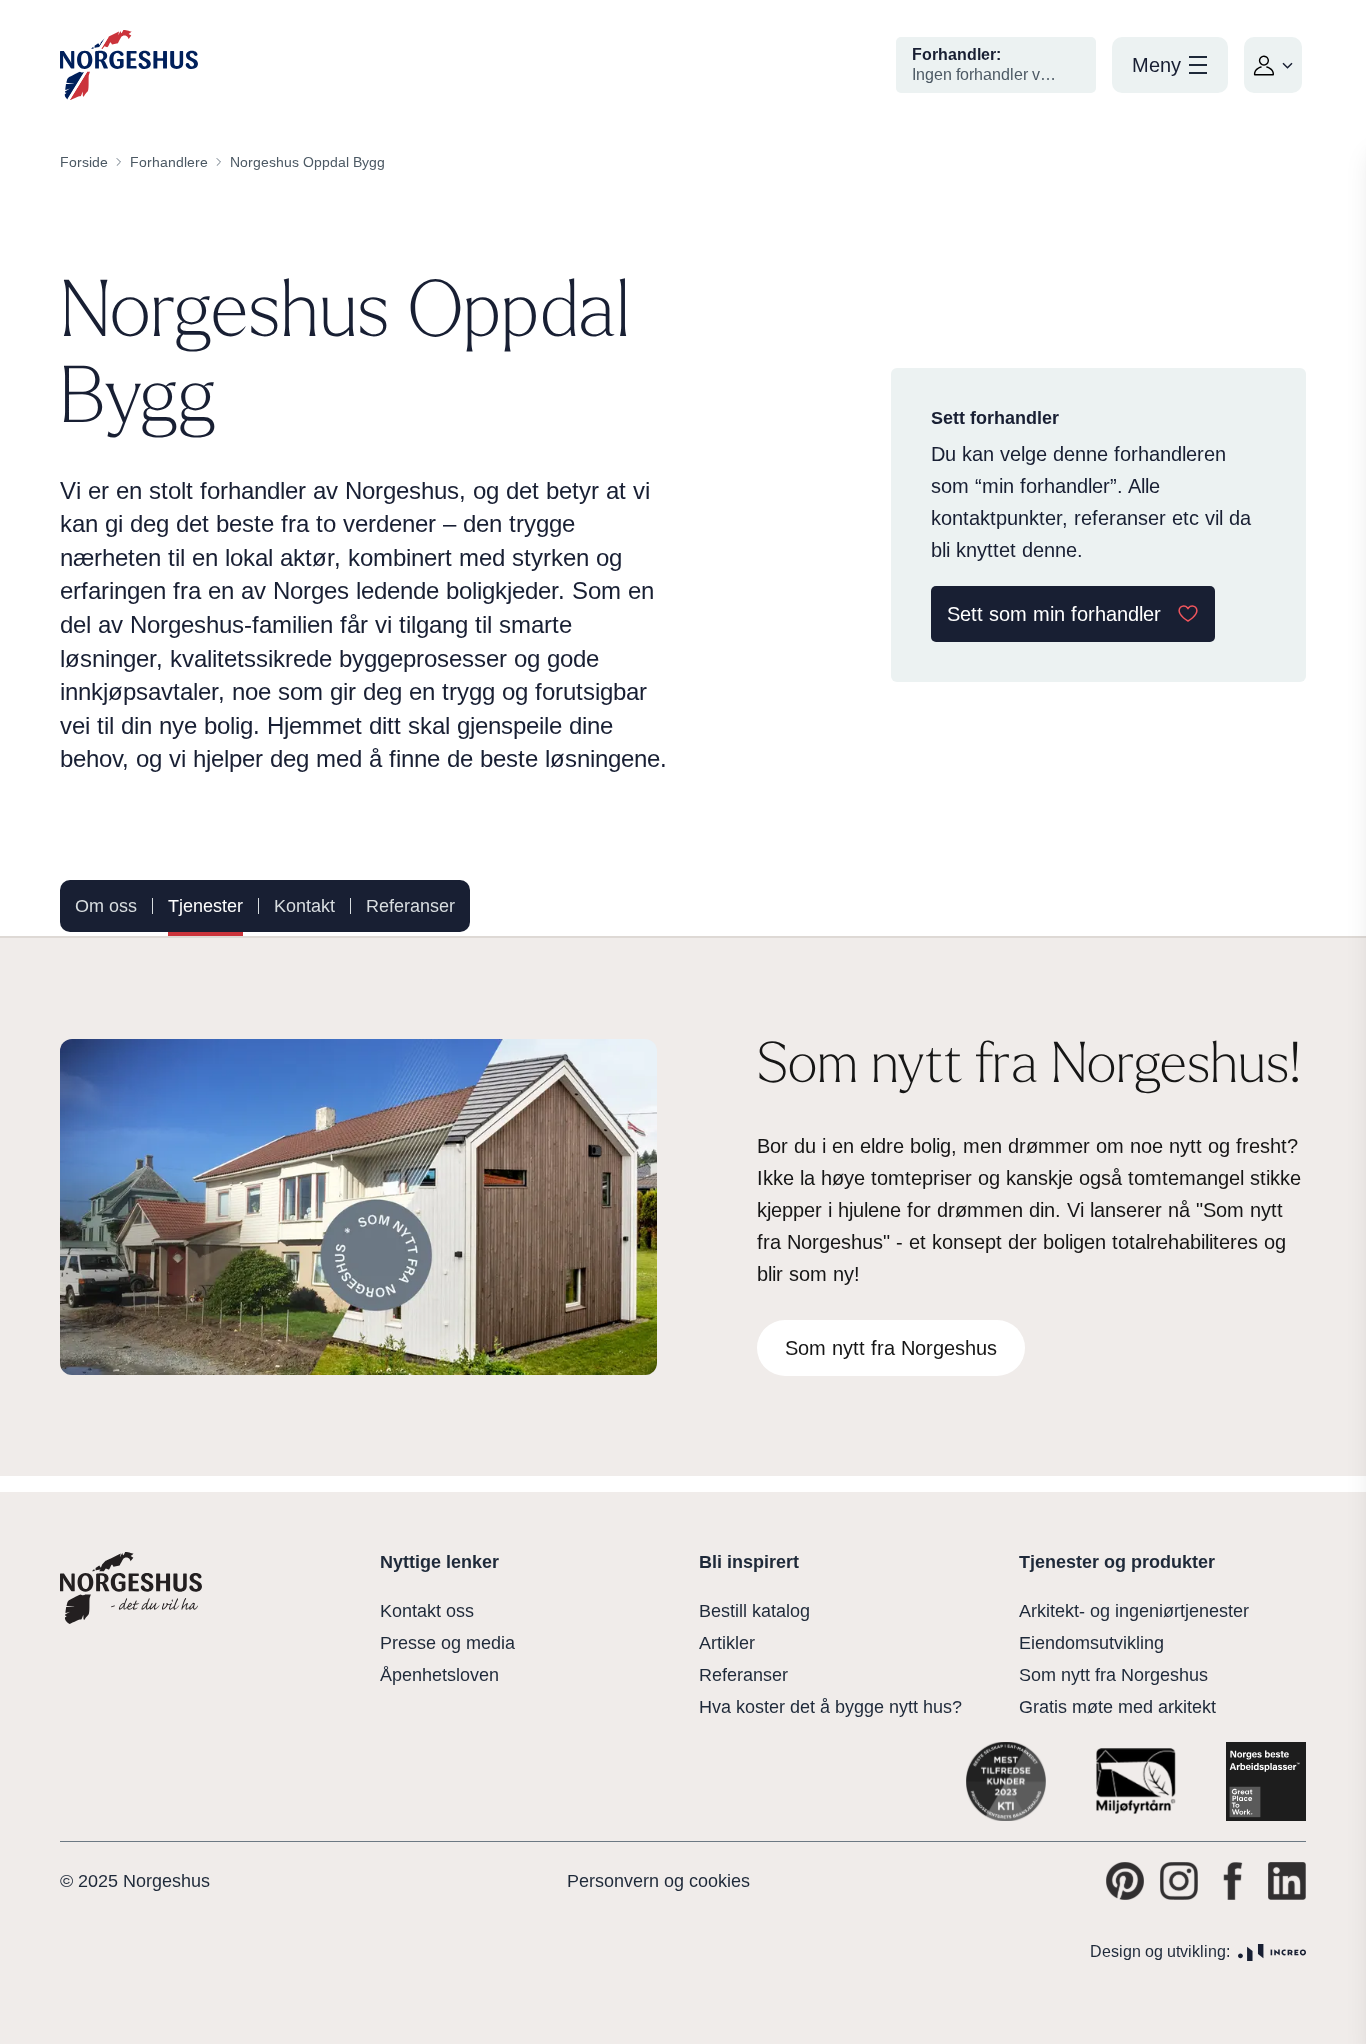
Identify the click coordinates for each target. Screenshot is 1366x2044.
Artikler (727, 1643)
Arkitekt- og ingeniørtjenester (1134, 1611)
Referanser (410, 906)
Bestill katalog (754, 1611)
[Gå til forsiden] (129, 65)
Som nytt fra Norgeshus (1113, 1675)
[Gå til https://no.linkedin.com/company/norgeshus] (1287, 1881)
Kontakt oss (427, 1611)
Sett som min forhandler (1054, 614)
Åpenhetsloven (439, 1675)
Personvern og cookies (658, 1881)
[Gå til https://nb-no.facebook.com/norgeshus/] (1233, 1881)
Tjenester (205, 906)
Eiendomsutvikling (1091, 1643)
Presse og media (447, 1643)
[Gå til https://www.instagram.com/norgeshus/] (1179, 1881)
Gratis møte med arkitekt (1117, 1707)
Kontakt (304, 906)
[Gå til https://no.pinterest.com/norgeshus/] (1125, 1881)
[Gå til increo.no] (1272, 1952)
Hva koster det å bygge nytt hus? (830, 1707)
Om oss (106, 906)
